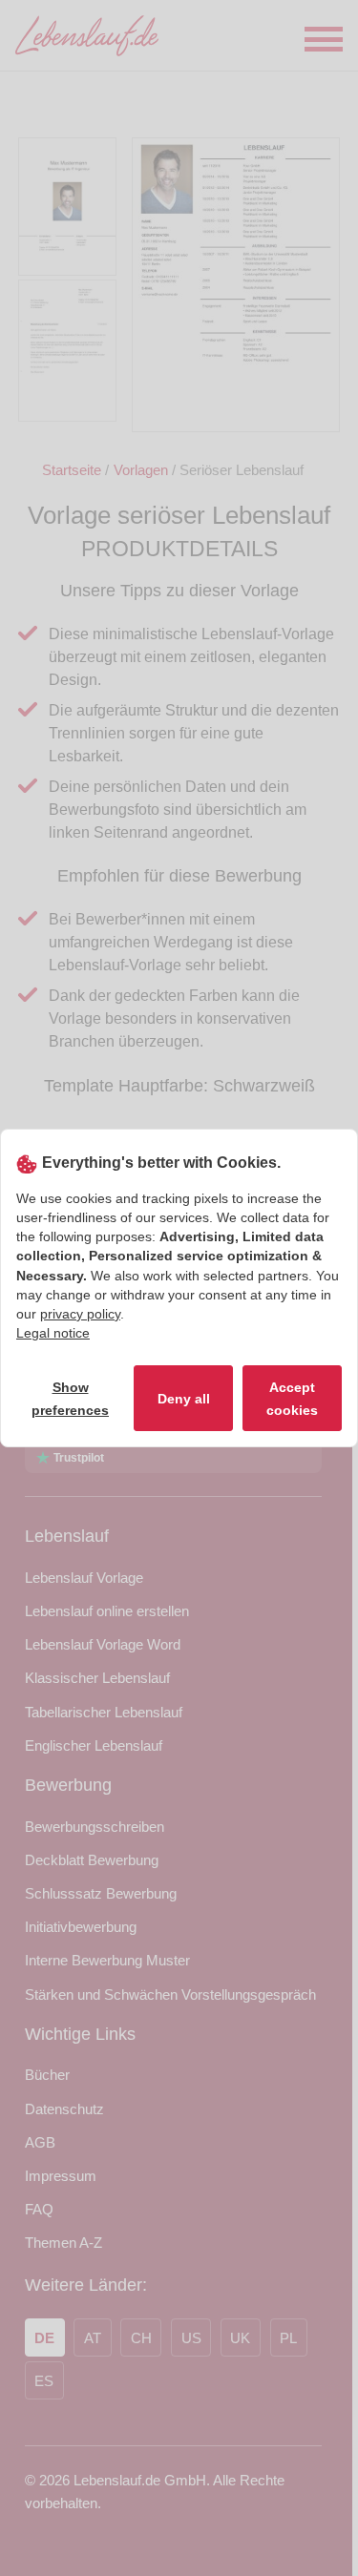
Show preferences (70, 1399)
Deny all (184, 1399)
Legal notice (53, 1333)
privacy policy (80, 1314)
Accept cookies (292, 1399)
